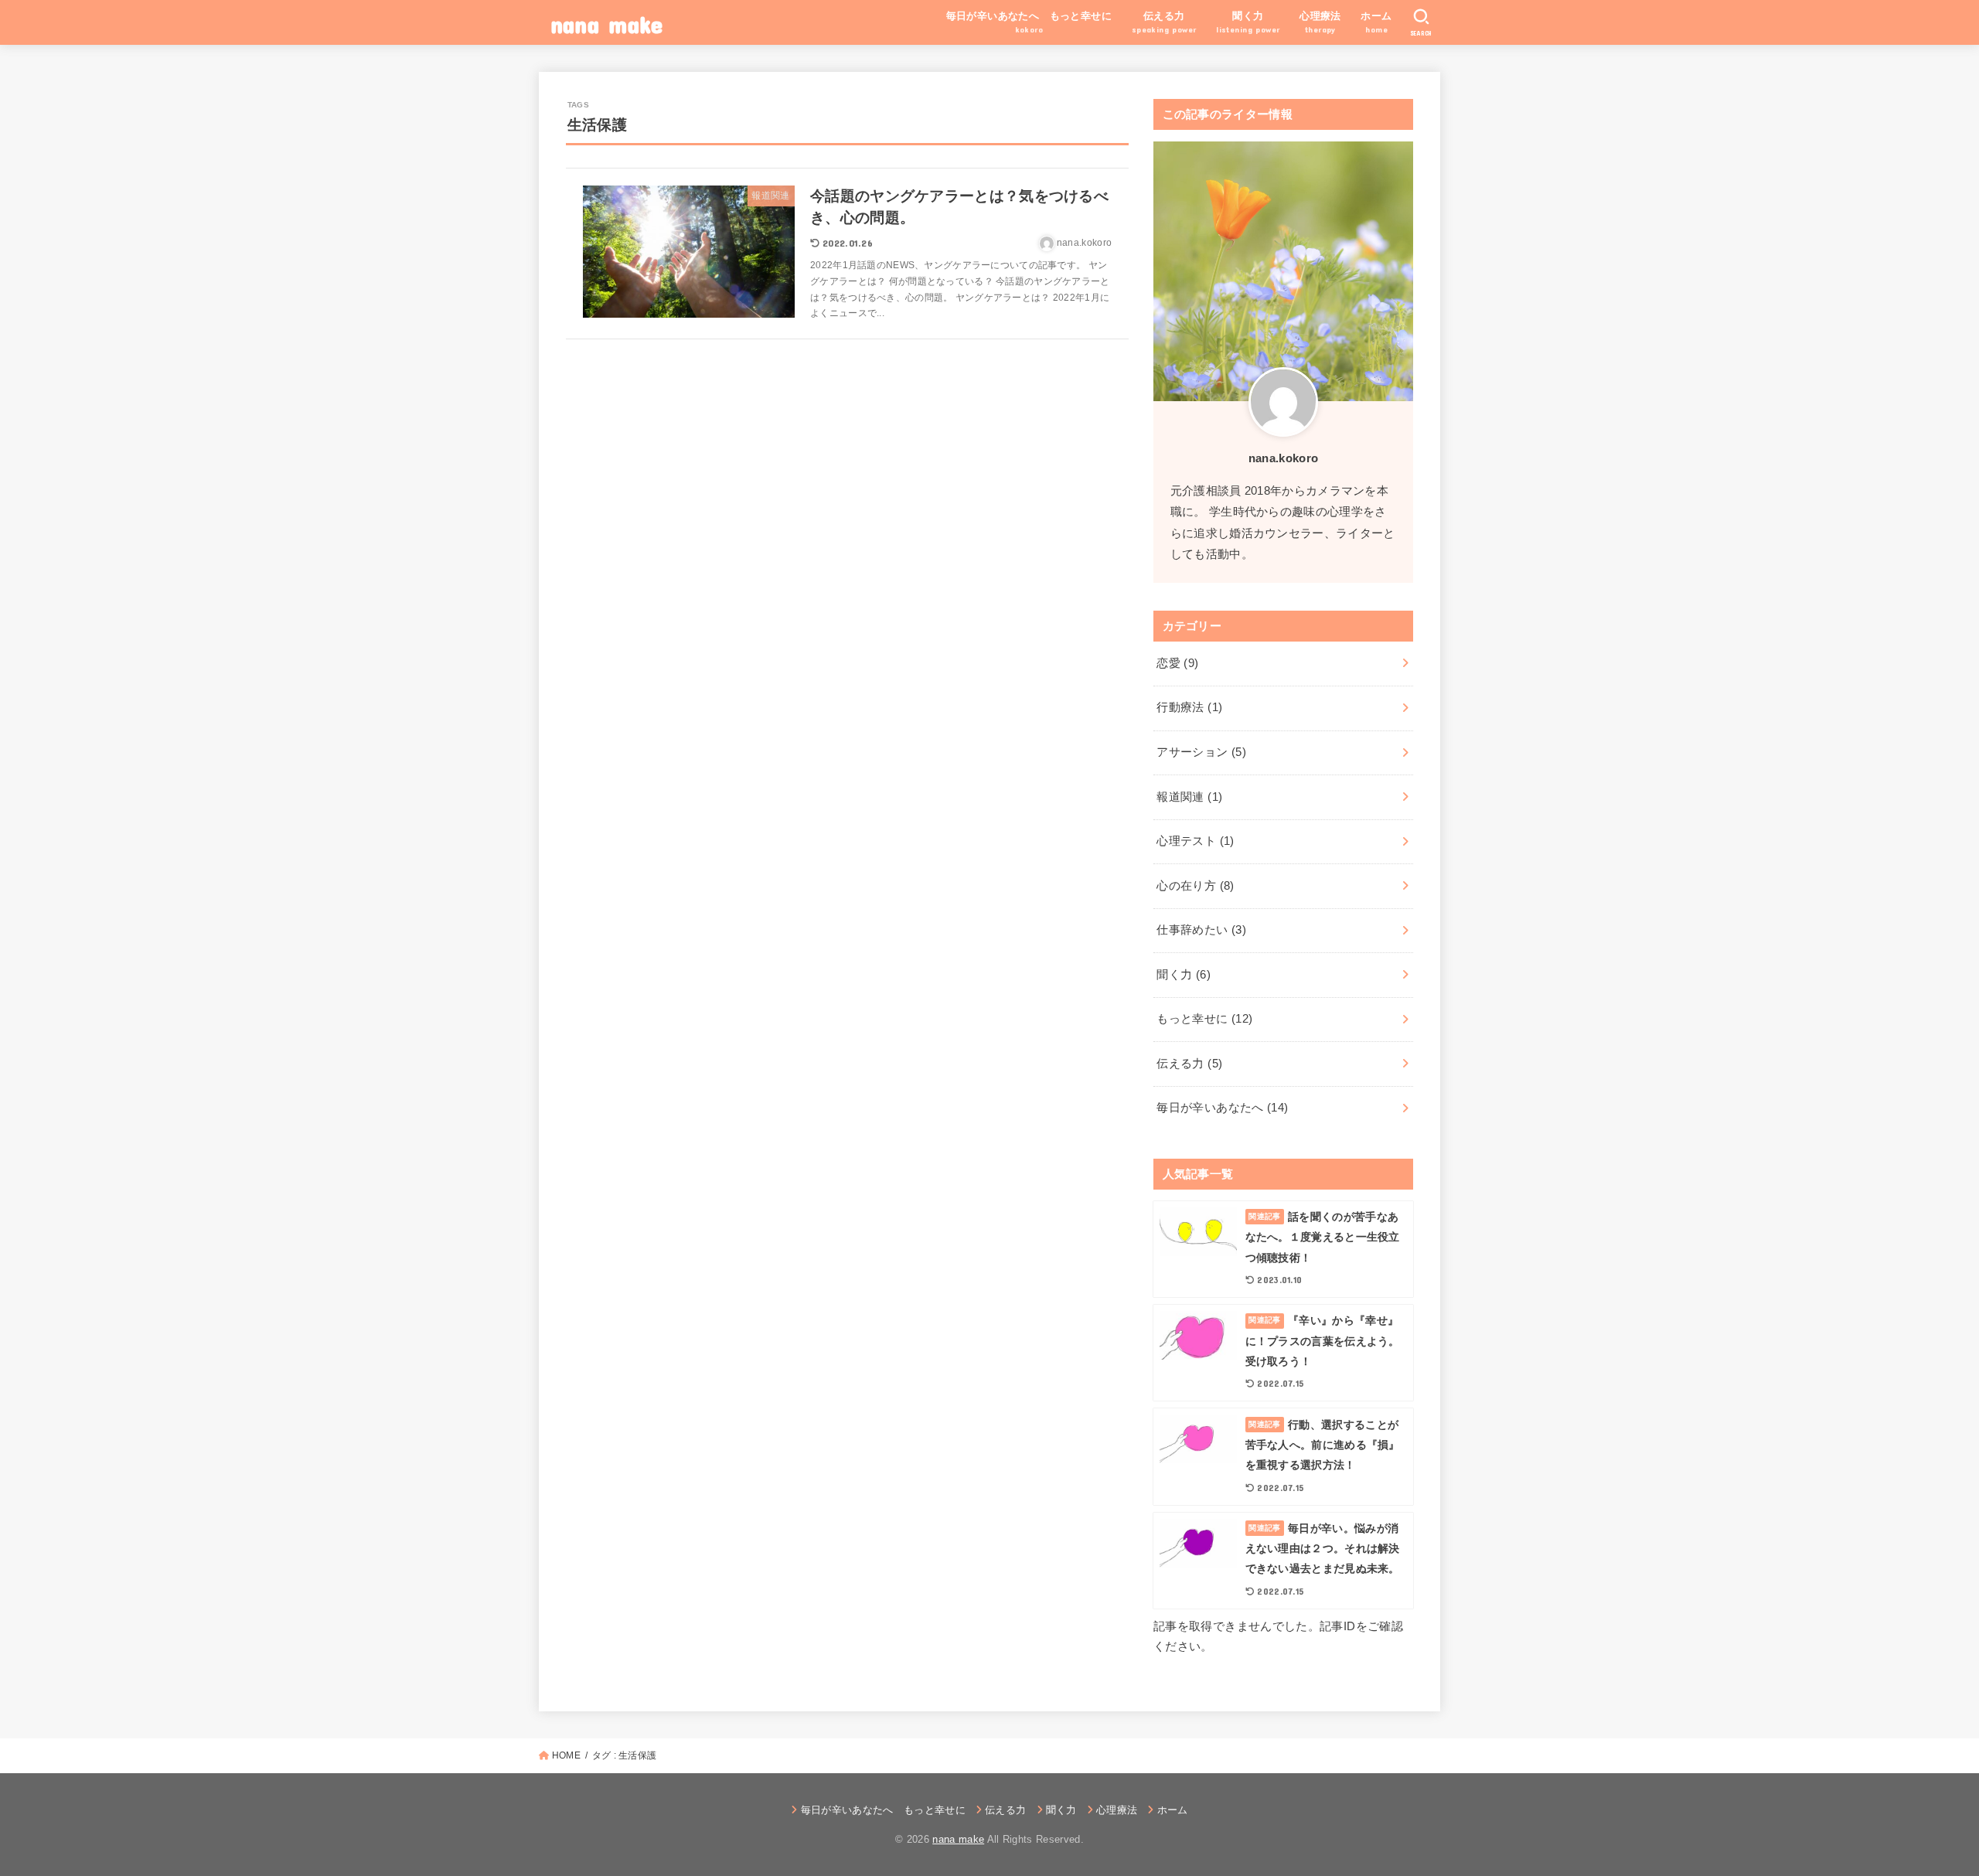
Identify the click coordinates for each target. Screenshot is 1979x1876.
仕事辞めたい (1201, 930)
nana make (607, 24)
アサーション (1201, 752)
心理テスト (1195, 841)
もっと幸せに (1204, 1019)
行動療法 (1189, 707)
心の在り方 (1195, 886)
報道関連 (1189, 797)
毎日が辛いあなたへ (1222, 1108)
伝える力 (1189, 1064)
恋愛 (1177, 663)
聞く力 (1184, 975)
